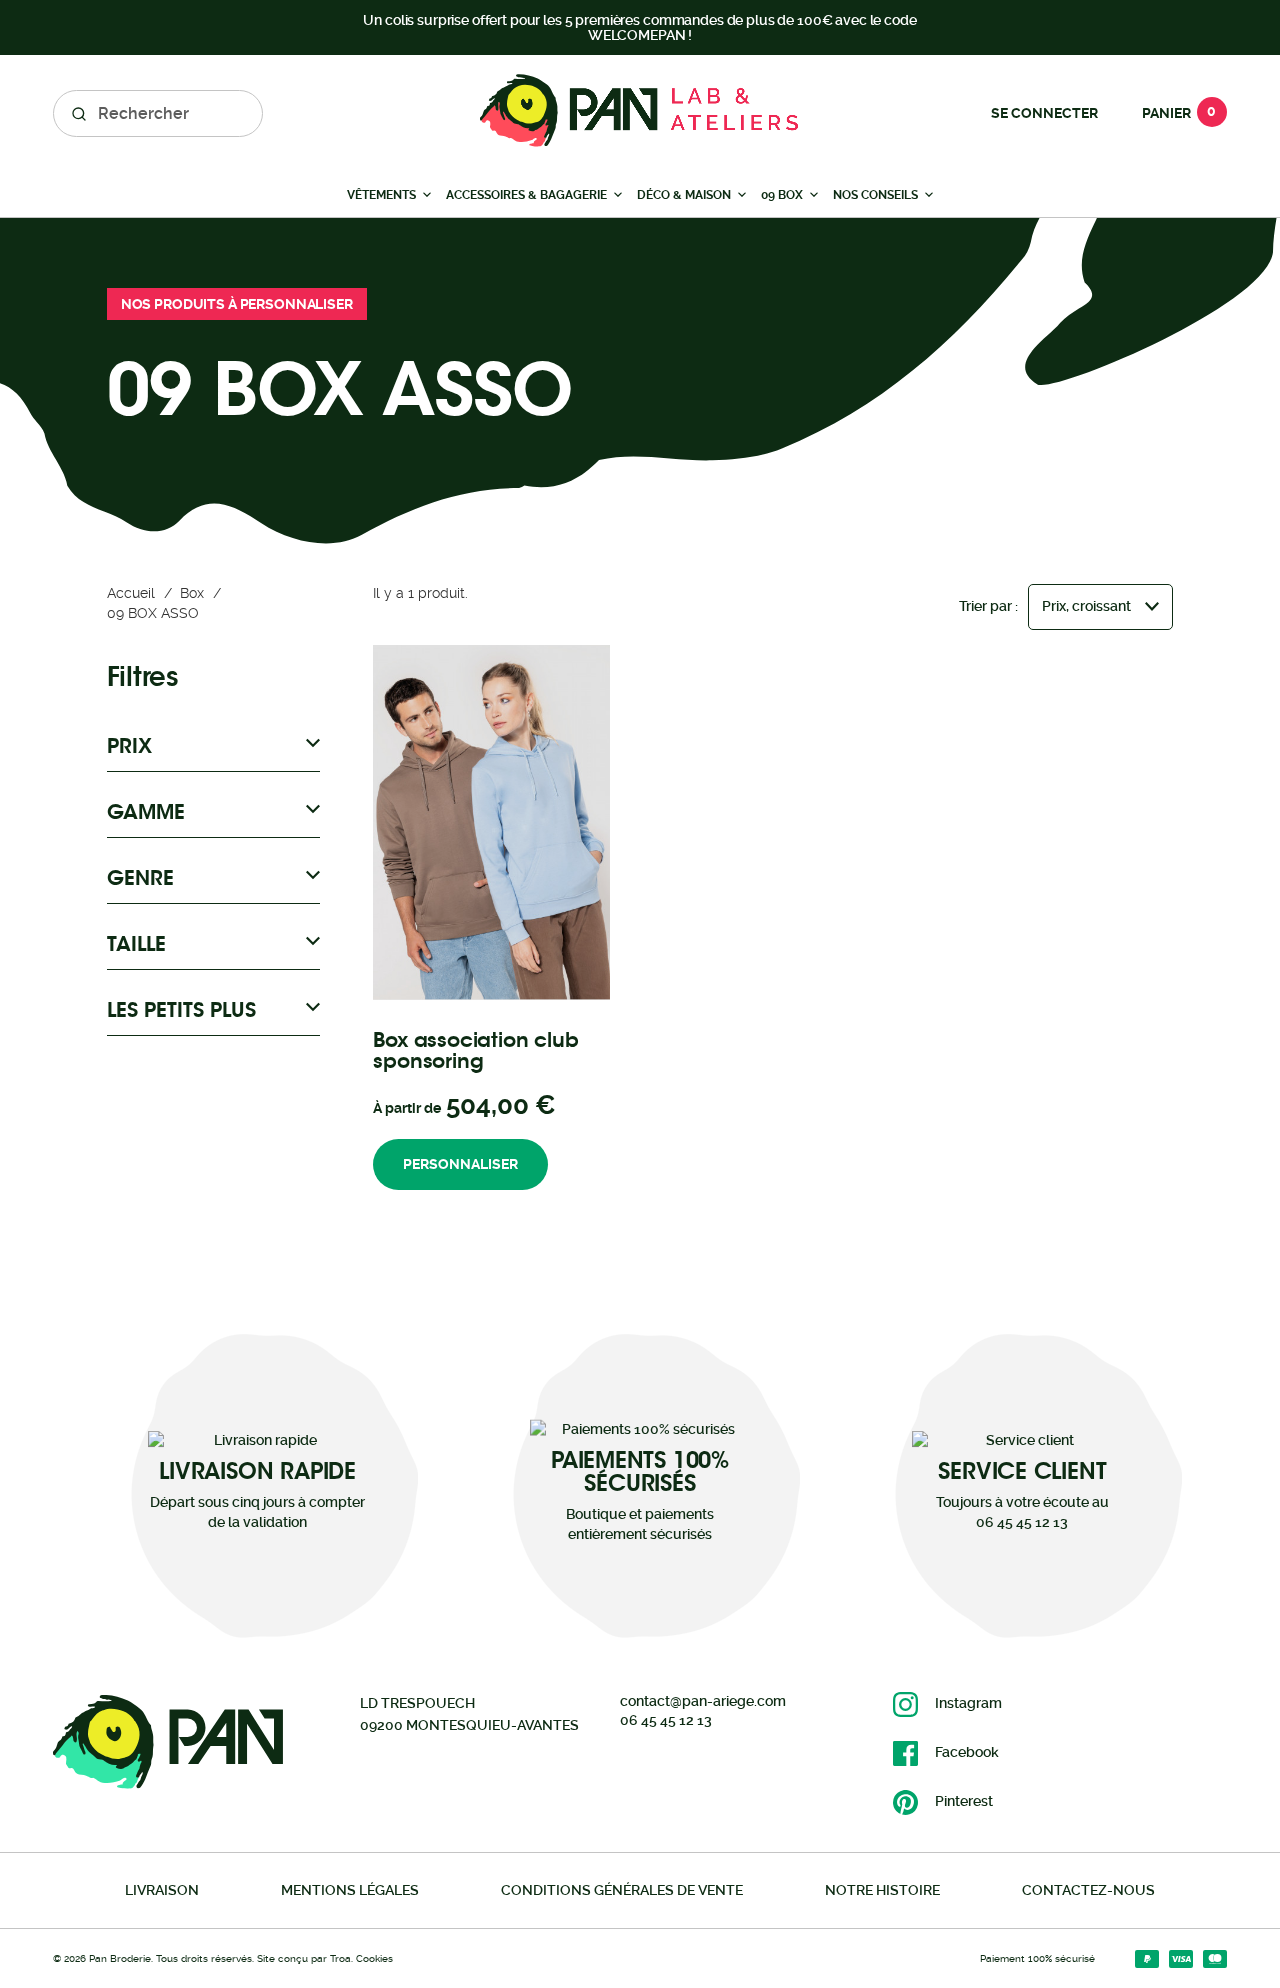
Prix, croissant (1086, 606)
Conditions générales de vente (622, 1890)
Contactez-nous (1088, 1890)
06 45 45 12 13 (666, 1720)
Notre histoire (882, 1890)
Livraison (162, 1890)
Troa (340, 1958)
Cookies (374, 1958)
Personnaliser (460, 1164)
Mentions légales (350, 1890)
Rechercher (79, 113)
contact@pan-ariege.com (703, 1701)
